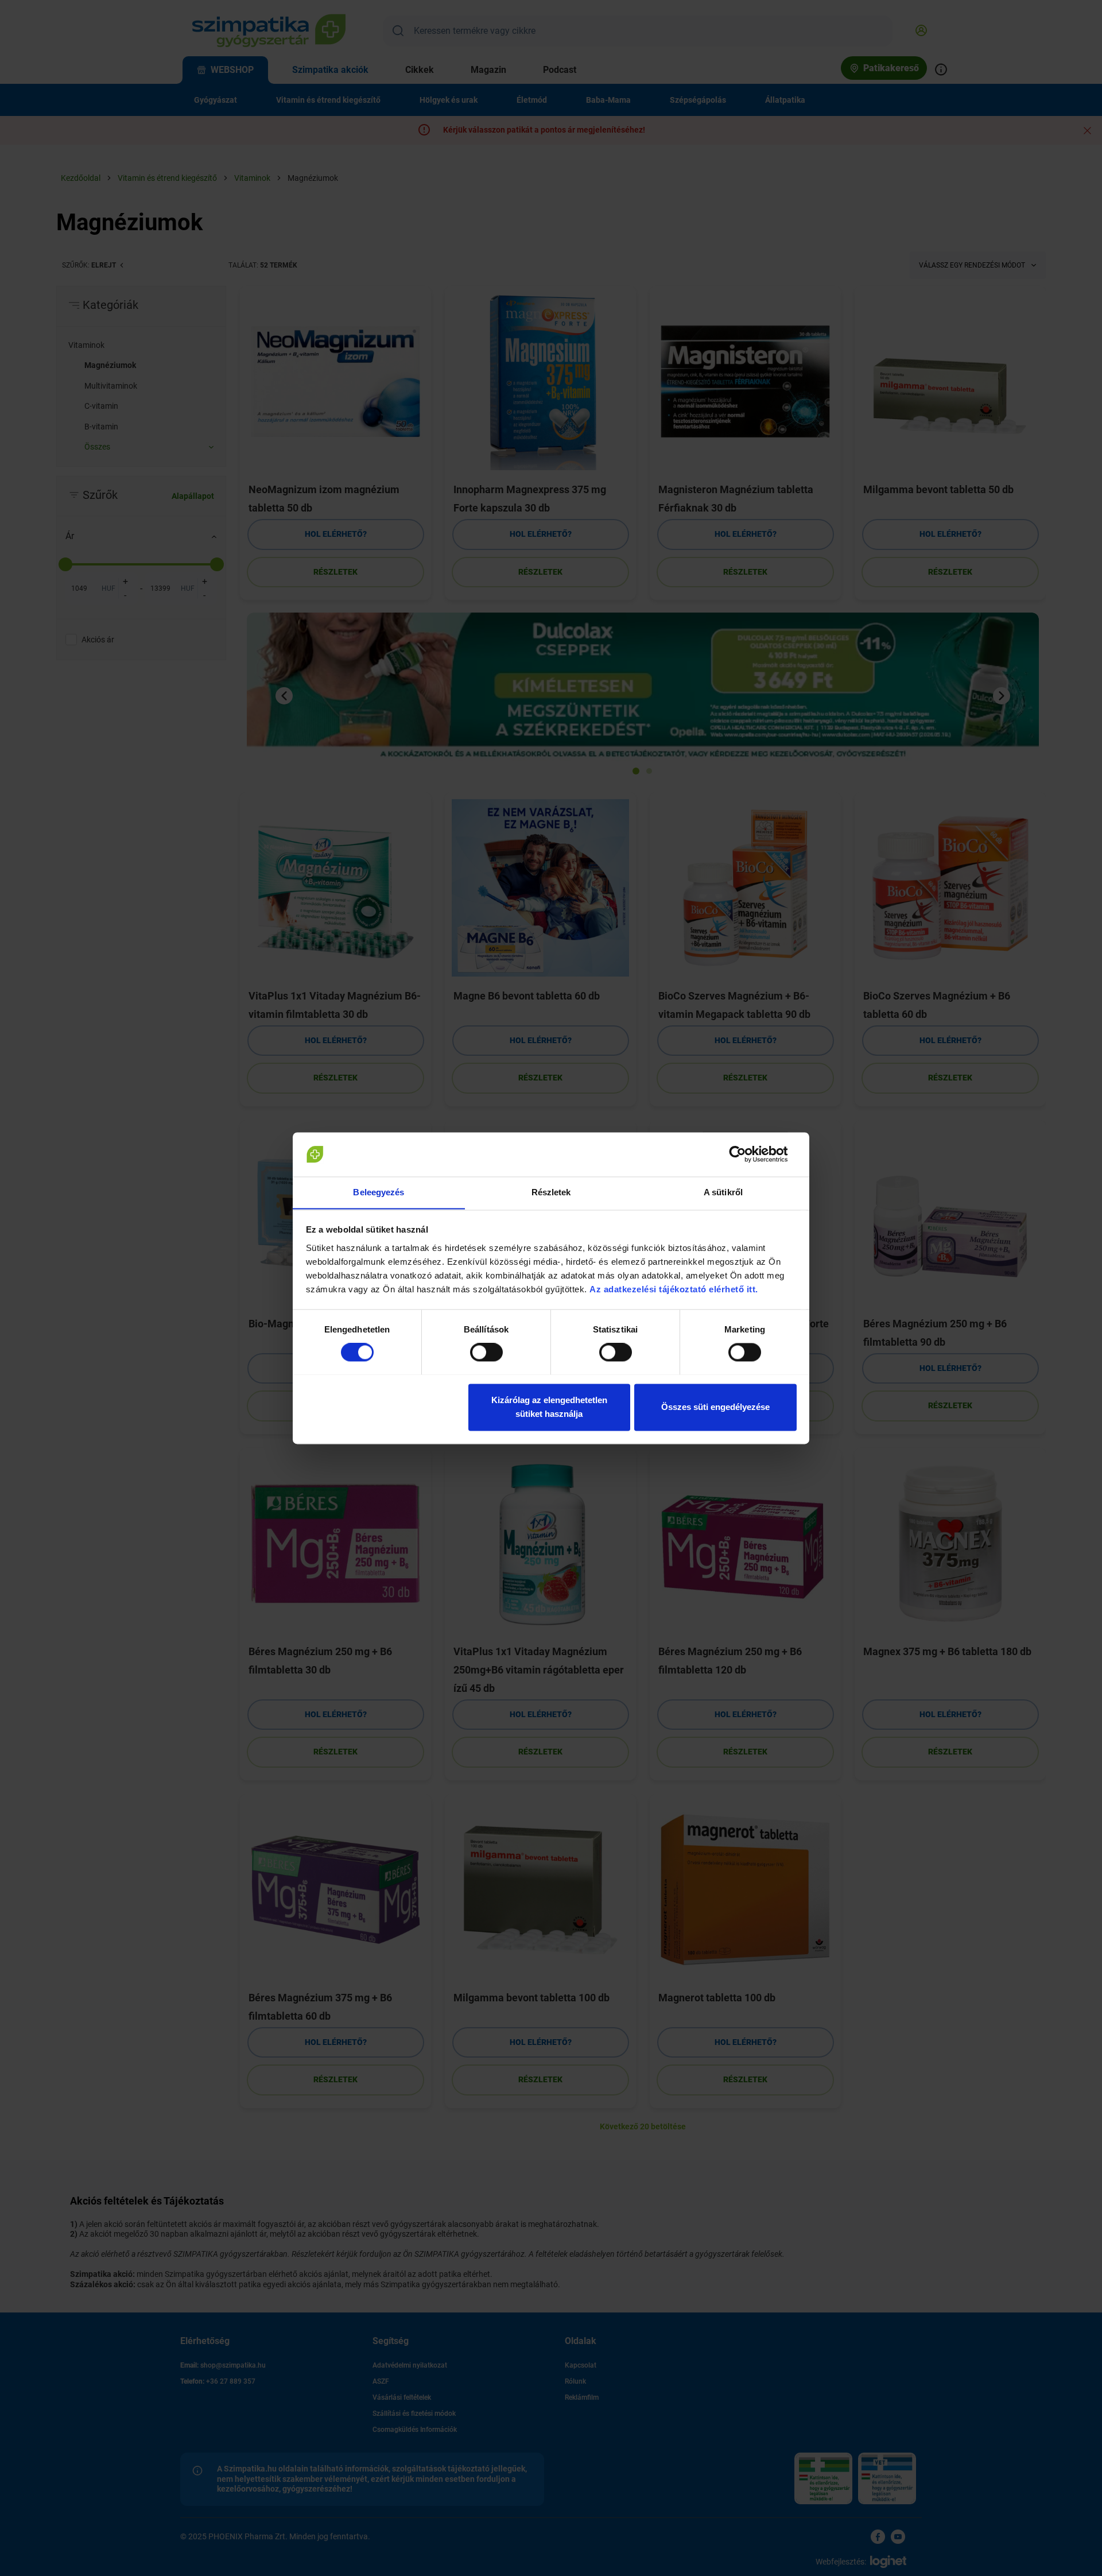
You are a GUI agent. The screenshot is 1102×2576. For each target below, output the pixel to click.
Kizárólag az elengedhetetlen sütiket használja (549, 1407)
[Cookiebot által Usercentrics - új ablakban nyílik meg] (746, 1154)
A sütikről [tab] (723, 1192)
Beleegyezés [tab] (379, 1192)
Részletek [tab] (551, 1192)
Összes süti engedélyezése (715, 1407)
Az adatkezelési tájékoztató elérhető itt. (675, 1289)
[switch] (486, 1352)
